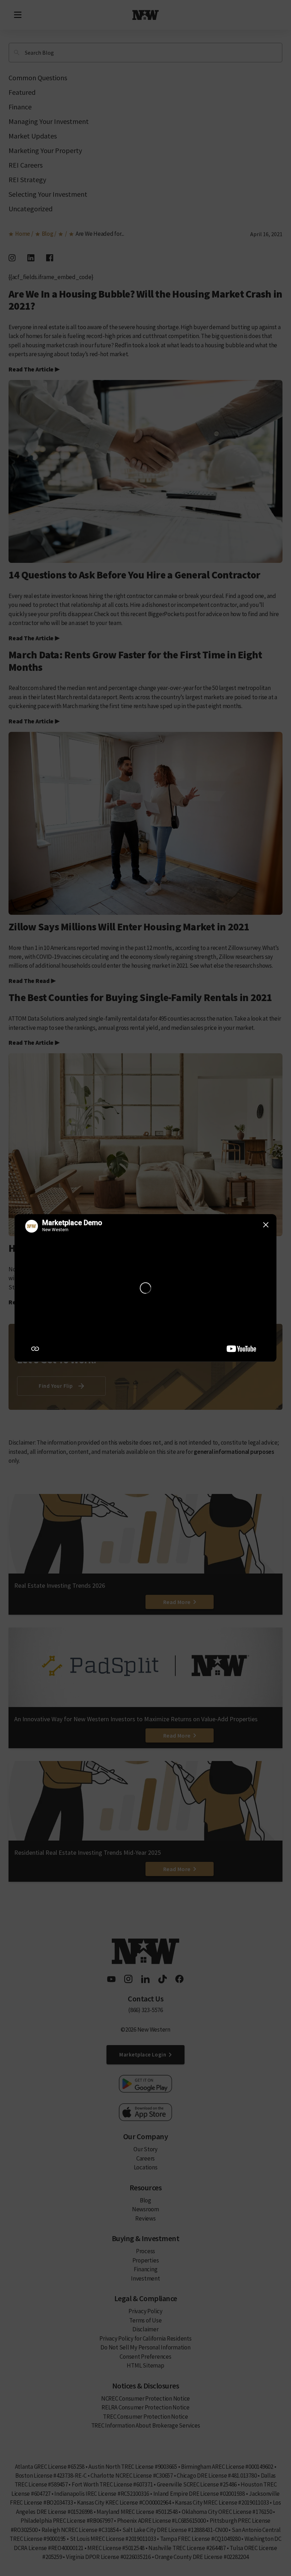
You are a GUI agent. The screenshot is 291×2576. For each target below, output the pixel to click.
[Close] (266, 1225)
